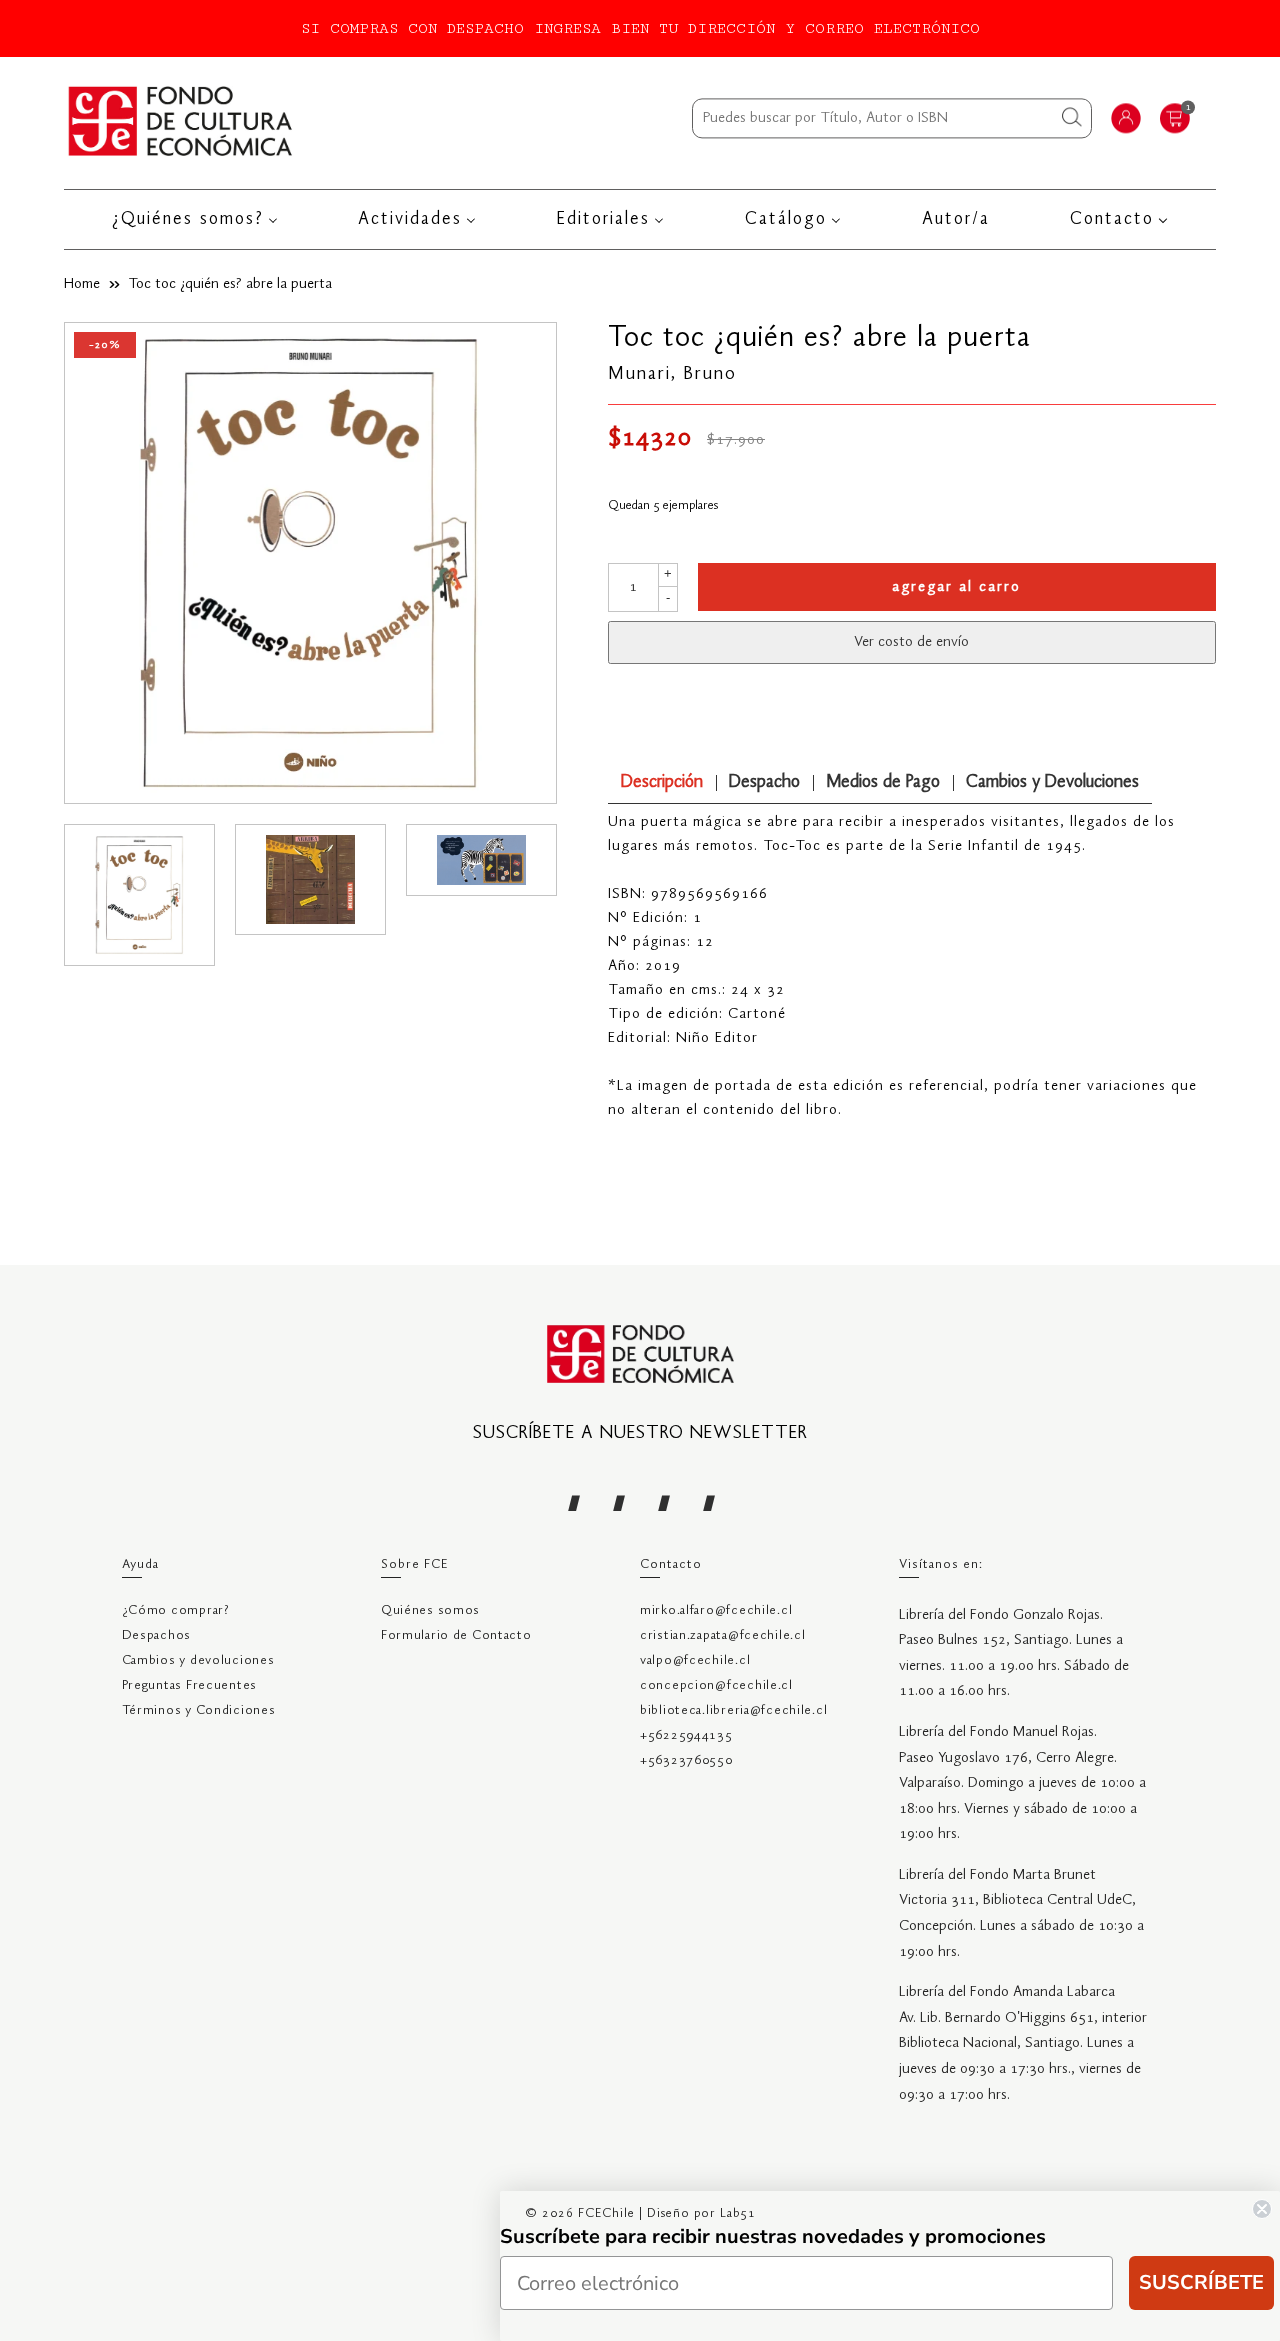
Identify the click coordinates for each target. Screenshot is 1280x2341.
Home (82, 284)
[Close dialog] (1262, 2209)
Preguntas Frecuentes (189, 1685)
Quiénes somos (430, 1610)
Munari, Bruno (672, 374)
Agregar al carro (956, 587)
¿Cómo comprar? (176, 1610)
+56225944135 (686, 1735)
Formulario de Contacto (456, 1635)
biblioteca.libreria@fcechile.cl (733, 1710)
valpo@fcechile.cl (695, 1660)
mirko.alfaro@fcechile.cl (716, 1610)
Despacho (764, 782)
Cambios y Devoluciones (1052, 782)
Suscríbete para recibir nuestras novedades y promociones (773, 2236)
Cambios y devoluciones (198, 1660)
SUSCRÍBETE (1201, 2282)
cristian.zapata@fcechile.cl (722, 1635)
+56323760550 (686, 1760)
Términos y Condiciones (199, 1710)
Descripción (662, 782)
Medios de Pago (883, 782)
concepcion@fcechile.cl (716, 1685)
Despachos (156, 1635)
